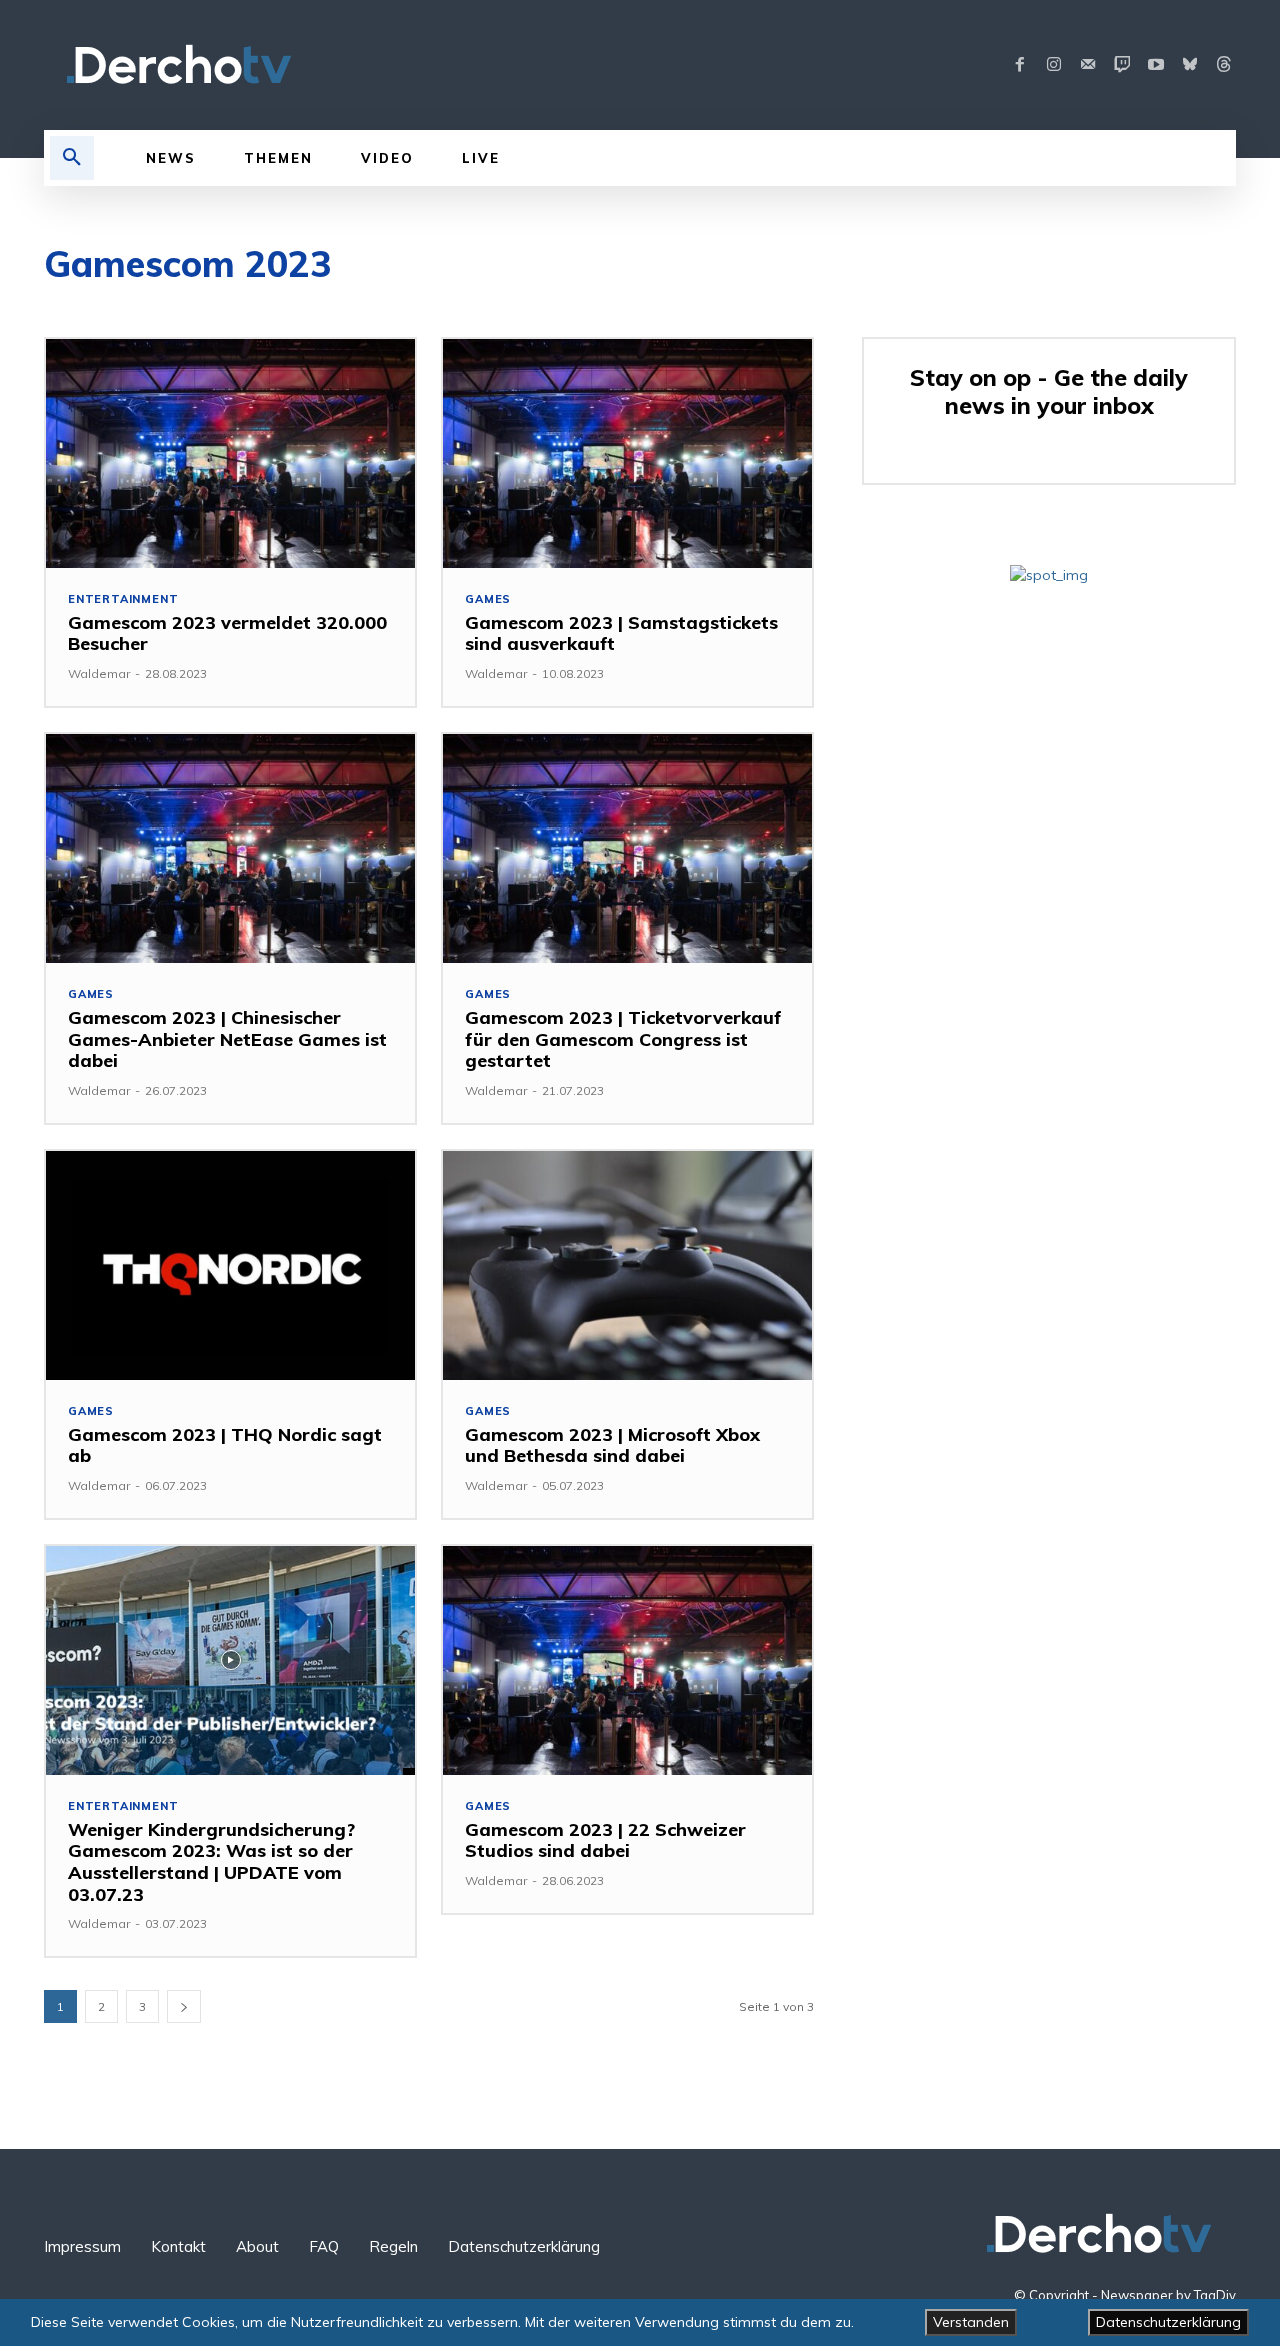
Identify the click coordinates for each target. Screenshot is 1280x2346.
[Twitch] (1122, 65)
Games (488, 599)
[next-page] (184, 2006)
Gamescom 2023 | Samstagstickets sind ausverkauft (621, 633)
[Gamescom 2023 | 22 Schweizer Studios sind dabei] (627, 1660)
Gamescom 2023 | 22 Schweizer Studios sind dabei (605, 1840)
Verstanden (971, 2322)
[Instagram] (1054, 65)
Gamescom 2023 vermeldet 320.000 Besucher (227, 633)
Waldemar (99, 673)
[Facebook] (1020, 65)
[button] (72, 158)
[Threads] (1224, 65)
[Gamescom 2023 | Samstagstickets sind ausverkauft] (627, 453)
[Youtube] (1156, 65)
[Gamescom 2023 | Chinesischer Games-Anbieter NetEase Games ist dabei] (230, 848)
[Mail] (1088, 65)
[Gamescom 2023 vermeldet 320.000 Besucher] (230, 453)
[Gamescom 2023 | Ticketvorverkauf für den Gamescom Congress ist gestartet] (627, 848)
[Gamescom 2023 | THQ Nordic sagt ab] (230, 1265)
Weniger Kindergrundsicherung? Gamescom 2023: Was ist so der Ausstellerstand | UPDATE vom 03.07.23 (211, 1862)
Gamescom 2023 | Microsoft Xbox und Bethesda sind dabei (612, 1445)
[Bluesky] (1190, 65)
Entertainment (123, 599)
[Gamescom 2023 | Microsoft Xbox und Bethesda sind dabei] (627, 1265)
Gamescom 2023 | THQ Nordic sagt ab (225, 1445)
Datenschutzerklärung (1168, 2322)
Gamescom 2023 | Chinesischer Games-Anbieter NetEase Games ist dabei (227, 1039)
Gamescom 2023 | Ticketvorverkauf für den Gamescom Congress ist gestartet (623, 1039)
